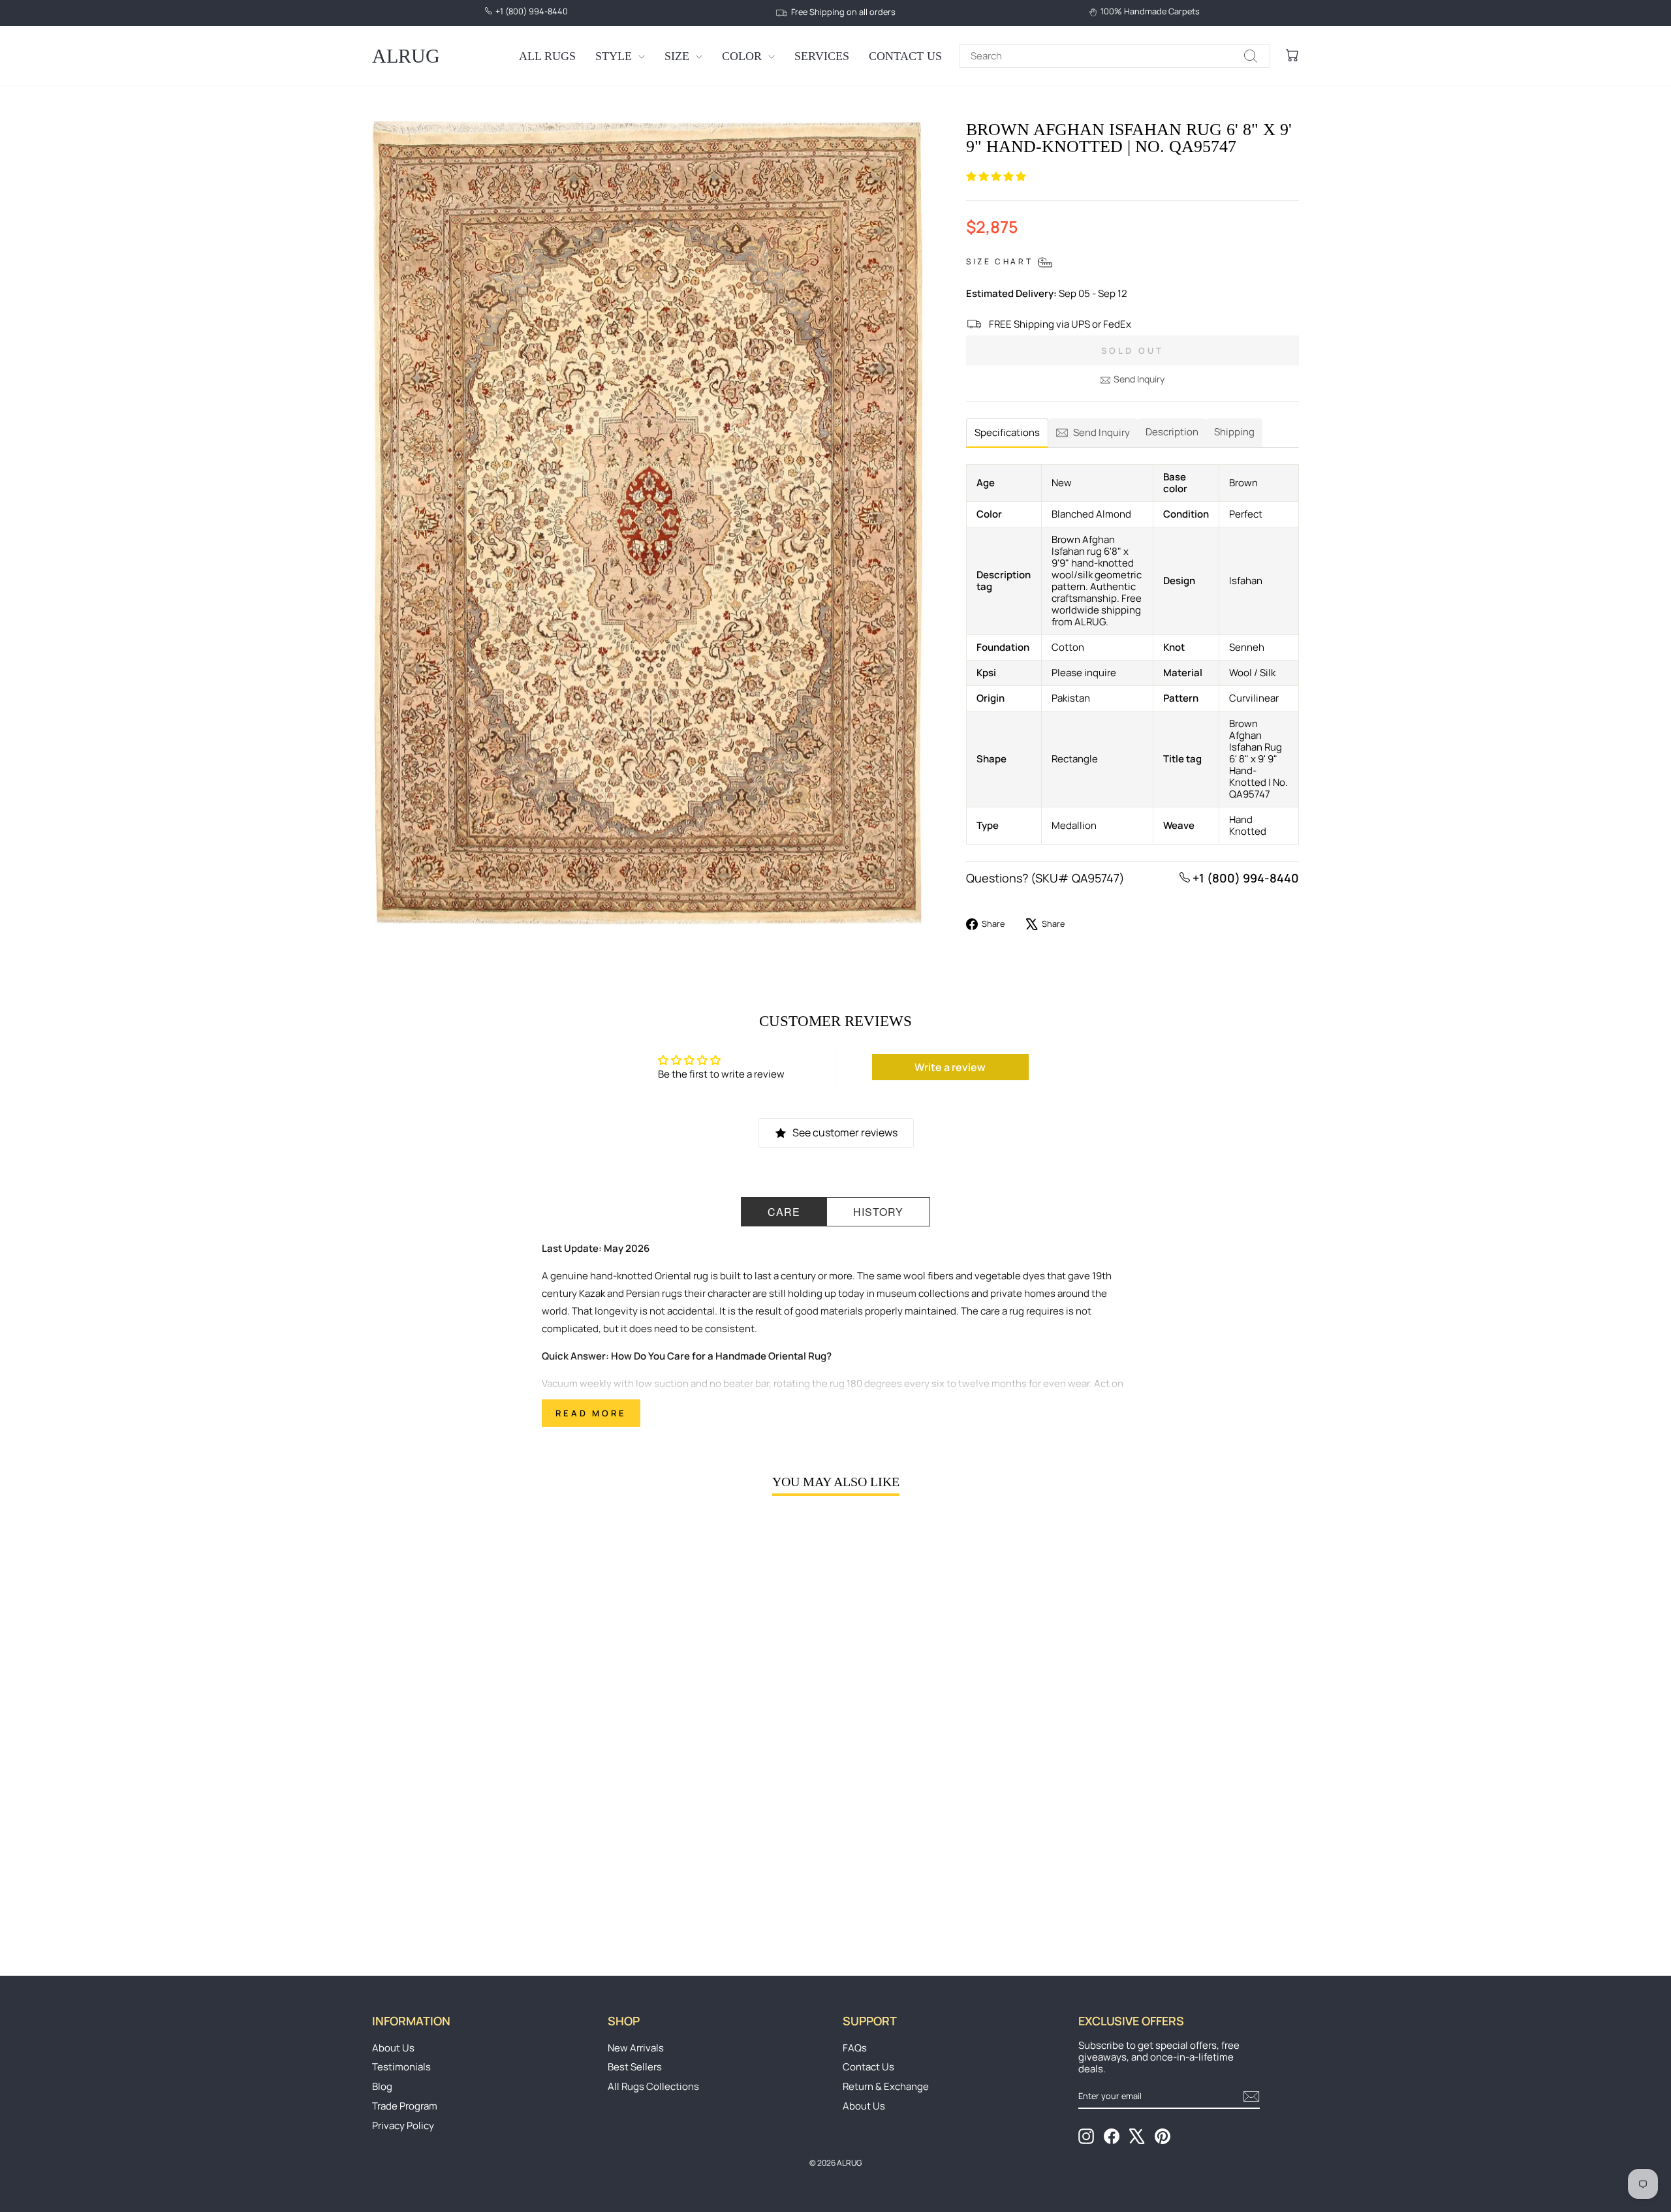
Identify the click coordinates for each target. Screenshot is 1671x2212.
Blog (382, 2086)
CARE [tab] (784, 1212)
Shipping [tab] (1234, 432)
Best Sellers (635, 2067)
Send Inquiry (1139, 379)
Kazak (592, 1293)
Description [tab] (1172, 432)
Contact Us (905, 56)
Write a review (950, 1067)
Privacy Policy (403, 2126)
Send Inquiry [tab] (1101, 432)
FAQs (855, 2048)
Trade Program (405, 2106)
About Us (393, 2048)
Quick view (482, 1839)
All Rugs (547, 56)
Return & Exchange (886, 2086)
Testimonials (401, 2067)
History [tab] (878, 1212)
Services (822, 56)
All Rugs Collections (653, 2086)
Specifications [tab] (1007, 432)
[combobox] (1115, 56)
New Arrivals (636, 2048)
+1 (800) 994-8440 (1244, 878)
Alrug (406, 56)
